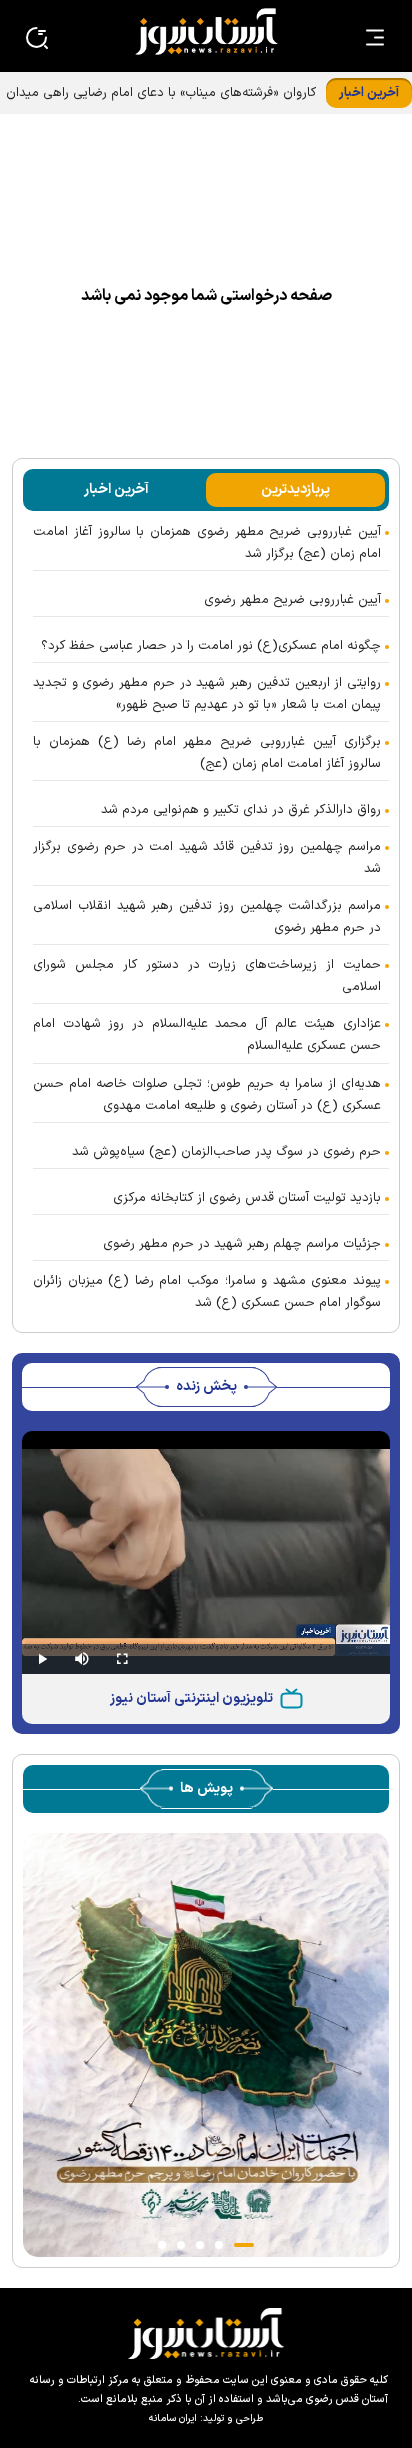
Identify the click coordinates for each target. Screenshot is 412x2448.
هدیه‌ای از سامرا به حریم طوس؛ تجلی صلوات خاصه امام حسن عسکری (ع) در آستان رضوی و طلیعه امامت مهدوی (207, 1095)
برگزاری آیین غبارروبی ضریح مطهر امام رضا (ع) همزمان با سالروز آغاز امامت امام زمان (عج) (207, 753)
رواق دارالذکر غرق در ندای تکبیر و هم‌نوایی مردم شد (241, 810)
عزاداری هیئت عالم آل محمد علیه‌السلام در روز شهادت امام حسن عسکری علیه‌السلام (207, 1035)
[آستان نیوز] (206, 31)
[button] (244, 2245)
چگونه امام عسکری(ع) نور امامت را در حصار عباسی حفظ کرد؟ (211, 646)
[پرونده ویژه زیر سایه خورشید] (206, 2044)
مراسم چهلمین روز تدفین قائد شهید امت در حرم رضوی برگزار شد (207, 858)
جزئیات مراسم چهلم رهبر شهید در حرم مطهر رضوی (242, 1244)
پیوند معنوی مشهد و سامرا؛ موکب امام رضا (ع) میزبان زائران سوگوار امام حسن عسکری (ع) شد (207, 1292)
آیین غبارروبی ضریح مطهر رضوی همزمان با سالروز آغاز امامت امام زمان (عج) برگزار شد (207, 543)
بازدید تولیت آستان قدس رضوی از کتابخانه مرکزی (247, 1198)
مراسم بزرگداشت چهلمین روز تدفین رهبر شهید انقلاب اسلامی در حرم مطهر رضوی (207, 917)
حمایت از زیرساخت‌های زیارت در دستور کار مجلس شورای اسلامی (207, 976)
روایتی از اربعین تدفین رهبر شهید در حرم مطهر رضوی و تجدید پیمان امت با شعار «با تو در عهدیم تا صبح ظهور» (207, 694)
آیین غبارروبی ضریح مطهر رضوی (292, 600)
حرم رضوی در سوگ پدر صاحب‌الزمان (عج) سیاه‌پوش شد (226, 1152)
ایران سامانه (173, 2418)
